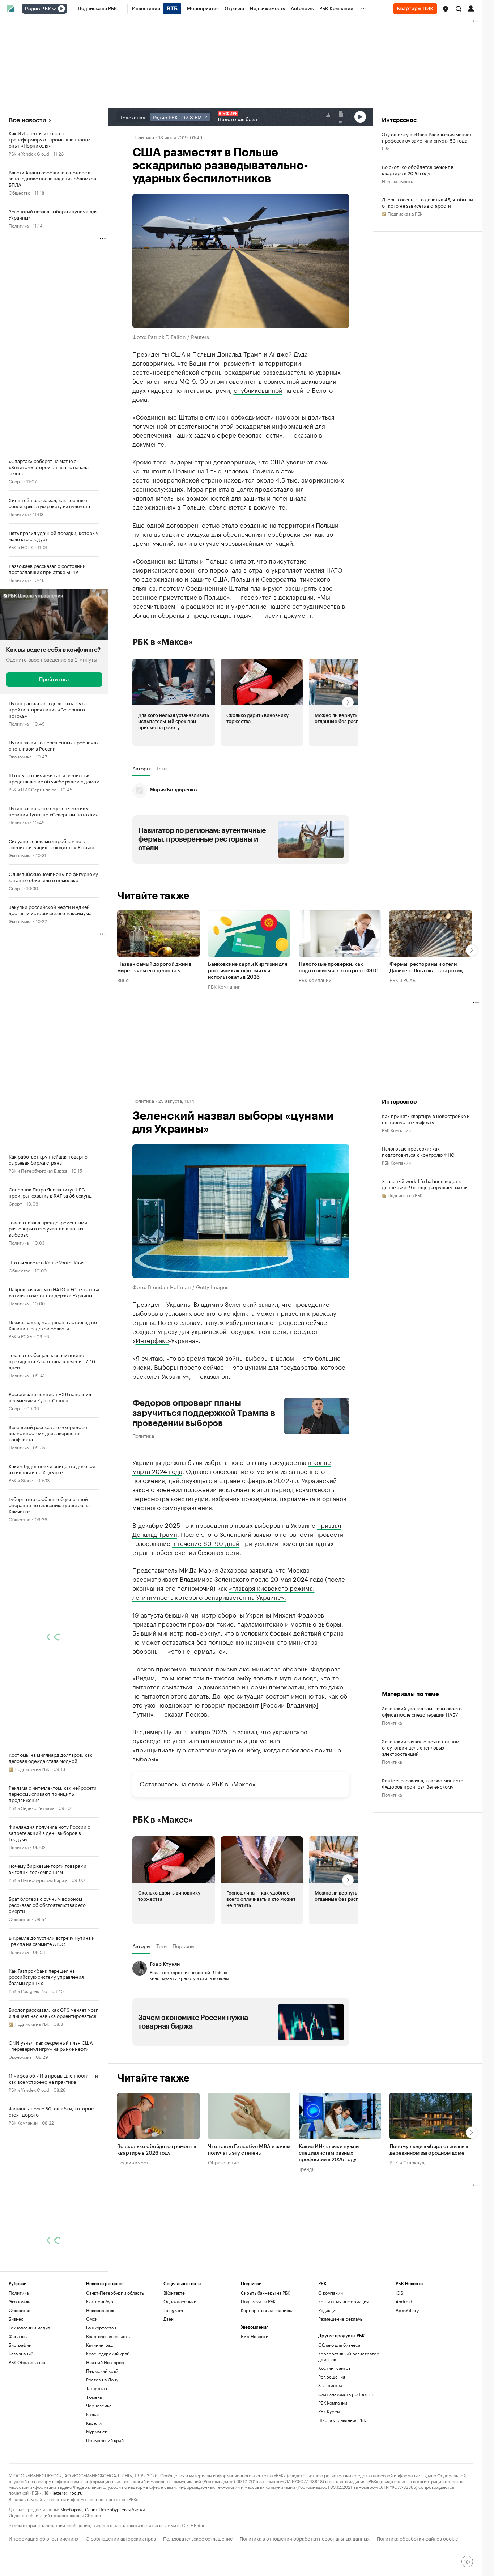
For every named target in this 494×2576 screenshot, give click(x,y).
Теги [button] (161, 768)
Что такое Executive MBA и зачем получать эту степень (249, 2150)
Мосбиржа (71, 2509)
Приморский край (105, 2440)
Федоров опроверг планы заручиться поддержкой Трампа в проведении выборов (204, 1413)
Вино (123, 979)
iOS (399, 2293)
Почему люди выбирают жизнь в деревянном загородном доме (429, 2150)
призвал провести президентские (183, 1623)
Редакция (328, 2310)
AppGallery (407, 2310)
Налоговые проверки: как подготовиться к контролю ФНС (338, 968)
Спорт (15, 481)
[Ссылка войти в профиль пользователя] (471, 8)
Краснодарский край (108, 2353)
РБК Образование (27, 2362)
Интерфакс (152, 1340)
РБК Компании (23, 2122)
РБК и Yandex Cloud (29, 153)
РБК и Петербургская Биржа (38, 1170)
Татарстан (97, 2388)
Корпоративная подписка (267, 2310)
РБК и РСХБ (20, 1336)
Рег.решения (332, 2377)
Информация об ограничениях (44, 2538)
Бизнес (16, 2319)
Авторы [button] (141, 768)
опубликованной (258, 390)
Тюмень (94, 2397)
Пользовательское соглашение (198, 2538)
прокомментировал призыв (197, 1668)
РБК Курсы (329, 2411)
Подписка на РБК (258, 2301)
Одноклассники (180, 2301)
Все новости (27, 120)
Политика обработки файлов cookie (418, 2538)
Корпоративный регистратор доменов (349, 2356)
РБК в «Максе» (163, 642)
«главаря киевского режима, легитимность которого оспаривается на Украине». (223, 1592)
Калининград (99, 2345)
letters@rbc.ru (67, 2492)
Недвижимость (397, 181)
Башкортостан (101, 2327)
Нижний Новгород (105, 2362)
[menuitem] (97, 9)
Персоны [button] (184, 1946)
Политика (19, 225)
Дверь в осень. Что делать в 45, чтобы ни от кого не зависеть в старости (427, 202)
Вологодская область (108, 2336)
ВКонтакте (174, 2293)
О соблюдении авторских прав (121, 2538)
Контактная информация (343, 2301)
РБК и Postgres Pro (28, 1991)
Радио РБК (38, 9)
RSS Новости (255, 2336)
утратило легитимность (207, 1740)
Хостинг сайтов (334, 2368)
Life (386, 148)
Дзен (169, 2319)
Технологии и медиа (29, 2327)
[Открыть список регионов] (446, 9)
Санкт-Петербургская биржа (115, 2509)
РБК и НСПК (21, 547)
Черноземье (99, 2405)
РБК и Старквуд (407, 2162)
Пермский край (102, 2371)
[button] (446, 9)
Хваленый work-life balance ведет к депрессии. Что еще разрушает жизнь (425, 1184)
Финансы (18, 2336)
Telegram (173, 2310)
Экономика (20, 756)
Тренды (307, 2169)
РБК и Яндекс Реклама (31, 1808)
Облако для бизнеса (339, 2345)
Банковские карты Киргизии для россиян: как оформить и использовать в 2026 (248, 971)
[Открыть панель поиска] (459, 9)
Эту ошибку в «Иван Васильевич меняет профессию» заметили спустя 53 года (427, 137)
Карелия (95, 2423)
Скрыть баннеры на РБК (265, 2293)
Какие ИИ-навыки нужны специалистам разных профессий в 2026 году (329, 2154)
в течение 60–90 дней (206, 1543)
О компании (331, 2293)
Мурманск (97, 2432)
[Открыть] (54, 9)
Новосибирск (100, 2310)
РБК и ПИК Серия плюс (33, 789)
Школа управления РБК (342, 2420)
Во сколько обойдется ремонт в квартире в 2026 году (418, 170)
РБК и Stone (21, 1480)
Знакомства (330, 2385)
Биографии (20, 2345)
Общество (20, 192)
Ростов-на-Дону (102, 2379)
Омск (92, 2319)
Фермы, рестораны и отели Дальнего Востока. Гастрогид (426, 968)
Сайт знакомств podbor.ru (346, 2394)
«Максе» (243, 1783)
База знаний (21, 2353)
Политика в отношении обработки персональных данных (305, 2538)
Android (404, 2301)
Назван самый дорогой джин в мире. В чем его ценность (154, 968)
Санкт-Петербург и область (115, 2293)
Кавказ (93, 2414)
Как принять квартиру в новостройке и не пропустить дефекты (426, 1119)
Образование (223, 2162)
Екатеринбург (101, 2301)
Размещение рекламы (341, 2319)
